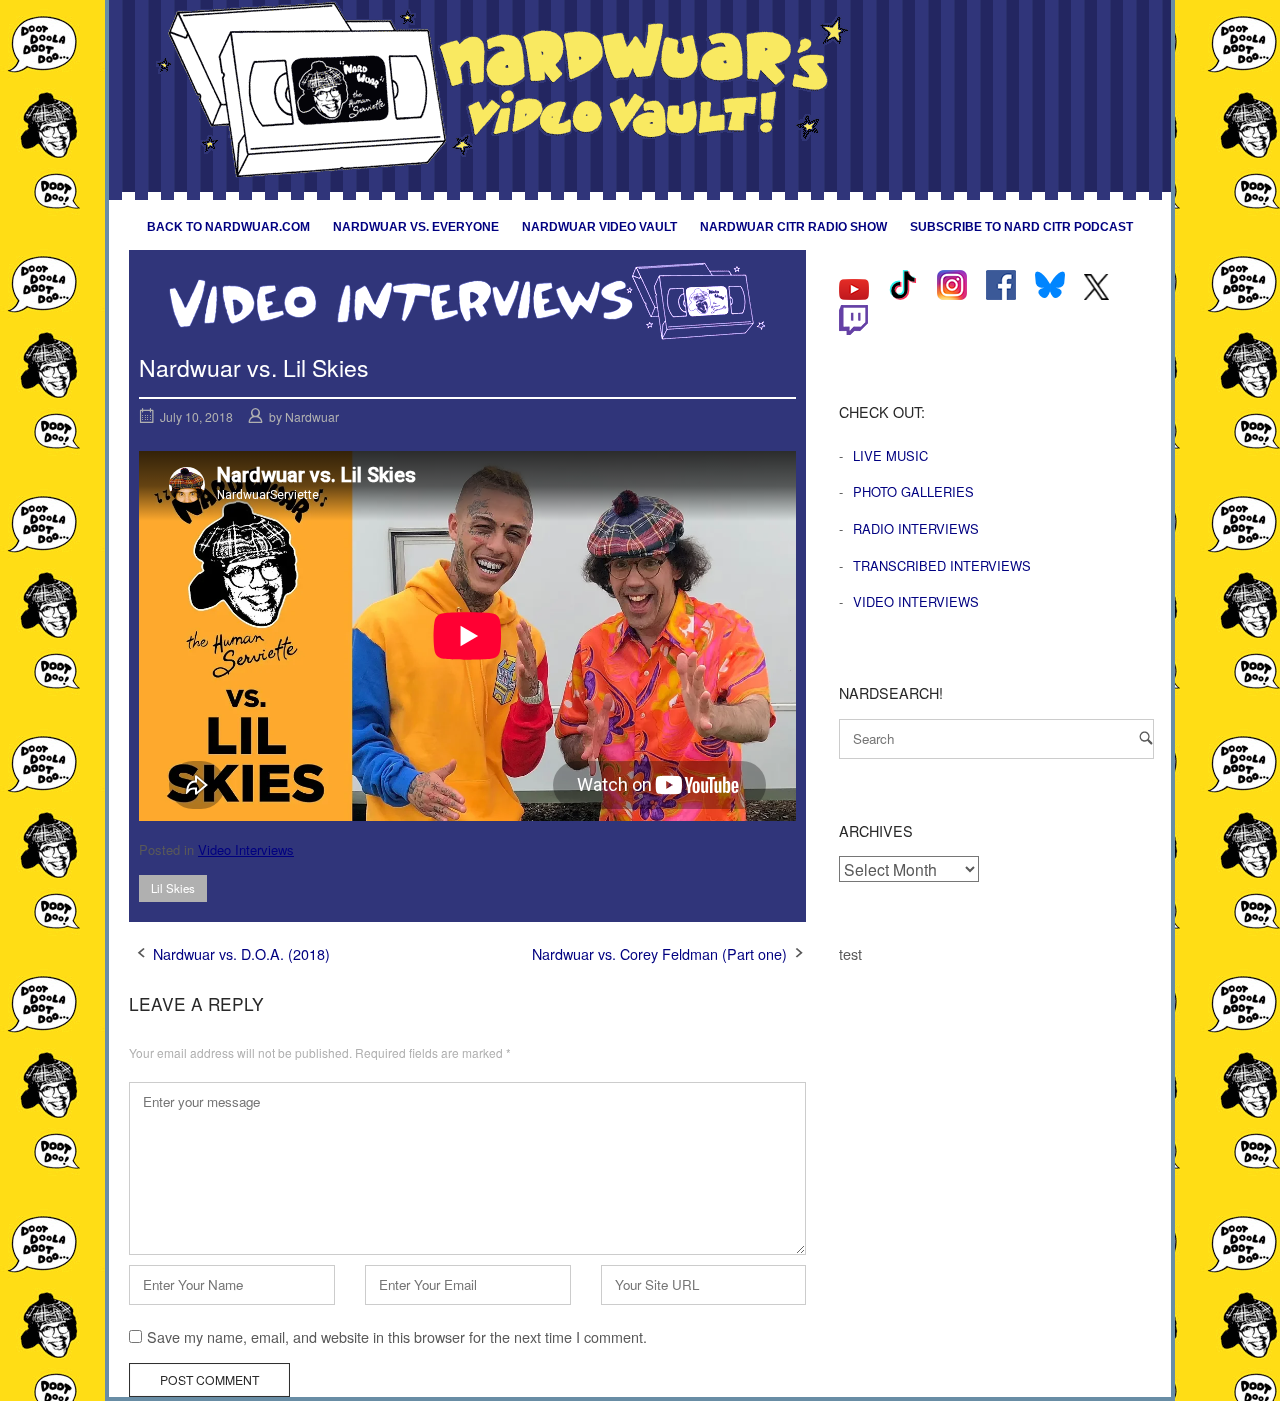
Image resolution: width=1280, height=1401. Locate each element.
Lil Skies (173, 888)
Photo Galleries (913, 491)
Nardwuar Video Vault (599, 227)
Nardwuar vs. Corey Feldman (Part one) (659, 953)
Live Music (890, 455)
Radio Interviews (916, 528)
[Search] (1146, 737)
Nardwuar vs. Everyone (416, 227)
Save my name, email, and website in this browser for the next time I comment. (397, 1336)
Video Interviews (246, 849)
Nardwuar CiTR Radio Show (793, 227)
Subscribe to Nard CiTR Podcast (1021, 227)
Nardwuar (312, 416)
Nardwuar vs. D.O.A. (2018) (241, 953)
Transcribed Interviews (942, 565)
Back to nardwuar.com (228, 227)
